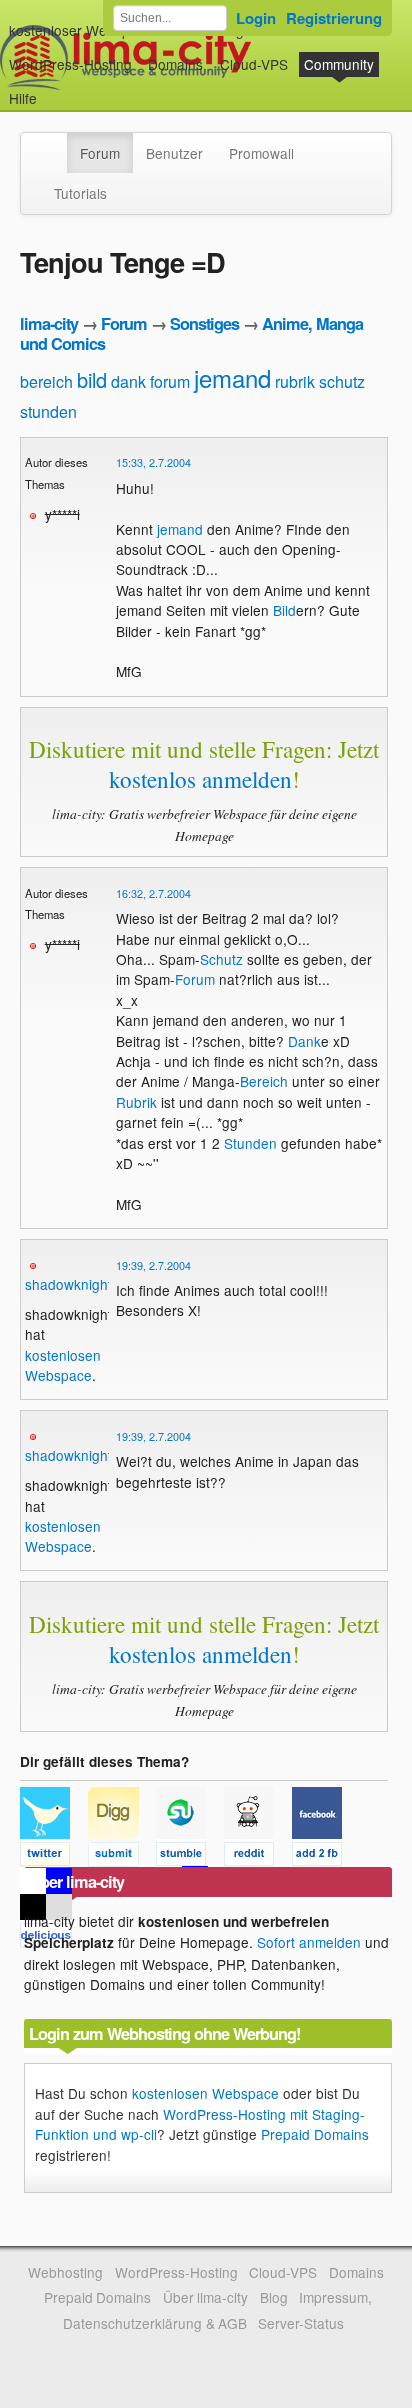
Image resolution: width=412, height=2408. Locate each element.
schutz (342, 381)
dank (128, 381)
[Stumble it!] (190, 1857)
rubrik (295, 381)
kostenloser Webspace (81, 30)
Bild (284, 610)
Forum (100, 153)
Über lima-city (205, 2297)
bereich (46, 381)
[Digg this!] (122, 1857)
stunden (48, 411)
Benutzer (174, 153)
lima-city (49, 323)
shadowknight (68, 1284)
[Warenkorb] (53, 88)
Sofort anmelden (309, 1942)
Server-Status (301, 2323)
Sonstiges (204, 323)
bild (92, 379)
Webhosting (65, 2272)
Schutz (221, 959)
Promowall (261, 153)
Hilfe (23, 98)
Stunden (250, 1143)
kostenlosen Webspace (63, 1365)
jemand (232, 377)
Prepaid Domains (315, 2134)
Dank (304, 1041)
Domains (175, 64)
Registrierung (334, 18)
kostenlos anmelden (200, 779)
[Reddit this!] (258, 1857)
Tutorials (80, 193)
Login (256, 18)
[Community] (54, 143)
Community (339, 64)
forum (170, 381)
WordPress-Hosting (70, 64)
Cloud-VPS (254, 64)
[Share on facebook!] (324, 1857)
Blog (274, 2297)
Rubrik (136, 1102)
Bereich (264, 1081)
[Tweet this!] (54, 1857)
